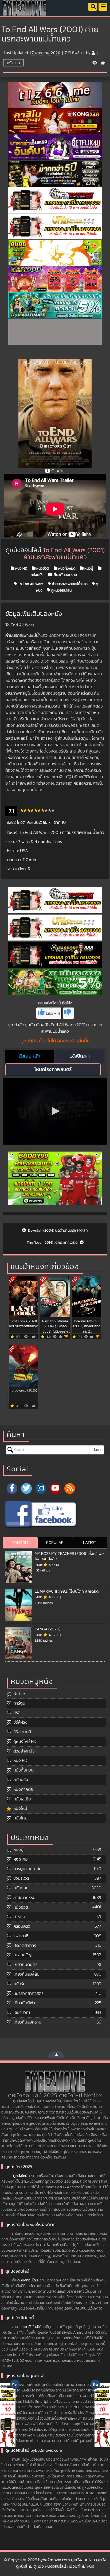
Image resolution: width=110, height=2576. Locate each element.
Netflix (19, 1694)
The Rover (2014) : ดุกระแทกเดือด (53, 1243)
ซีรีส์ (17, 1713)
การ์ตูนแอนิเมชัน (27, 1869)
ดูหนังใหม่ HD (25, 1742)
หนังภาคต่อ (23, 1789)
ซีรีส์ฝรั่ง (20, 1722)
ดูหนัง (30, 1025)
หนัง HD (13, 63)
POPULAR (55, 1543)
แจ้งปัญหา (80, 1056)
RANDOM (20, 1543)
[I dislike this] (68, 1013)
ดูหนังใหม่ (20, 2176)
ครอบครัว (22, 1926)
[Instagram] (41, 1488)
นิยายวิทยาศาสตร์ (28, 1994)
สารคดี (19, 1917)
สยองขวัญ (22, 1955)
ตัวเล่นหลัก (30, 1056)
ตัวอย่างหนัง (24, 1751)
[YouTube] (55, 1488)
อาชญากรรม (24, 1898)
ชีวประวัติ (21, 1878)
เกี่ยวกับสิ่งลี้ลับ (26, 1974)
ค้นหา (97, 1450)
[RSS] (70, 1488)
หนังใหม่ (20, 1808)
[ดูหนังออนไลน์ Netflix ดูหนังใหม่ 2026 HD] (25, 12)
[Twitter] (26, 1488)
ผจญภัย (20, 1859)
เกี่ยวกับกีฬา (24, 2003)
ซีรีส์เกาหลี (22, 1732)
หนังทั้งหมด (66, 568)
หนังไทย (20, 1818)
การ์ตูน (19, 1703)
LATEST (90, 1543)
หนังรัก (19, 1984)
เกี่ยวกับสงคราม (64, 575)
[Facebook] (12, 1488)
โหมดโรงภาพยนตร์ (53, 1070)
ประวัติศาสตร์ (25, 1946)
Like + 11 (53, 1013)
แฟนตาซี (21, 1936)
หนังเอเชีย (22, 1799)
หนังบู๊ (88, 568)
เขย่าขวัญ (22, 2013)
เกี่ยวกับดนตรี (25, 1965)
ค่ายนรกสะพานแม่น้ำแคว (69, 584)
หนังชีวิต (42, 568)
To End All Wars (30, 584)
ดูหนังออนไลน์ (61, 590)
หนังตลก (21, 1888)
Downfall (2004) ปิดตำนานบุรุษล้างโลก (58, 1231)
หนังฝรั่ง (21, 1780)
